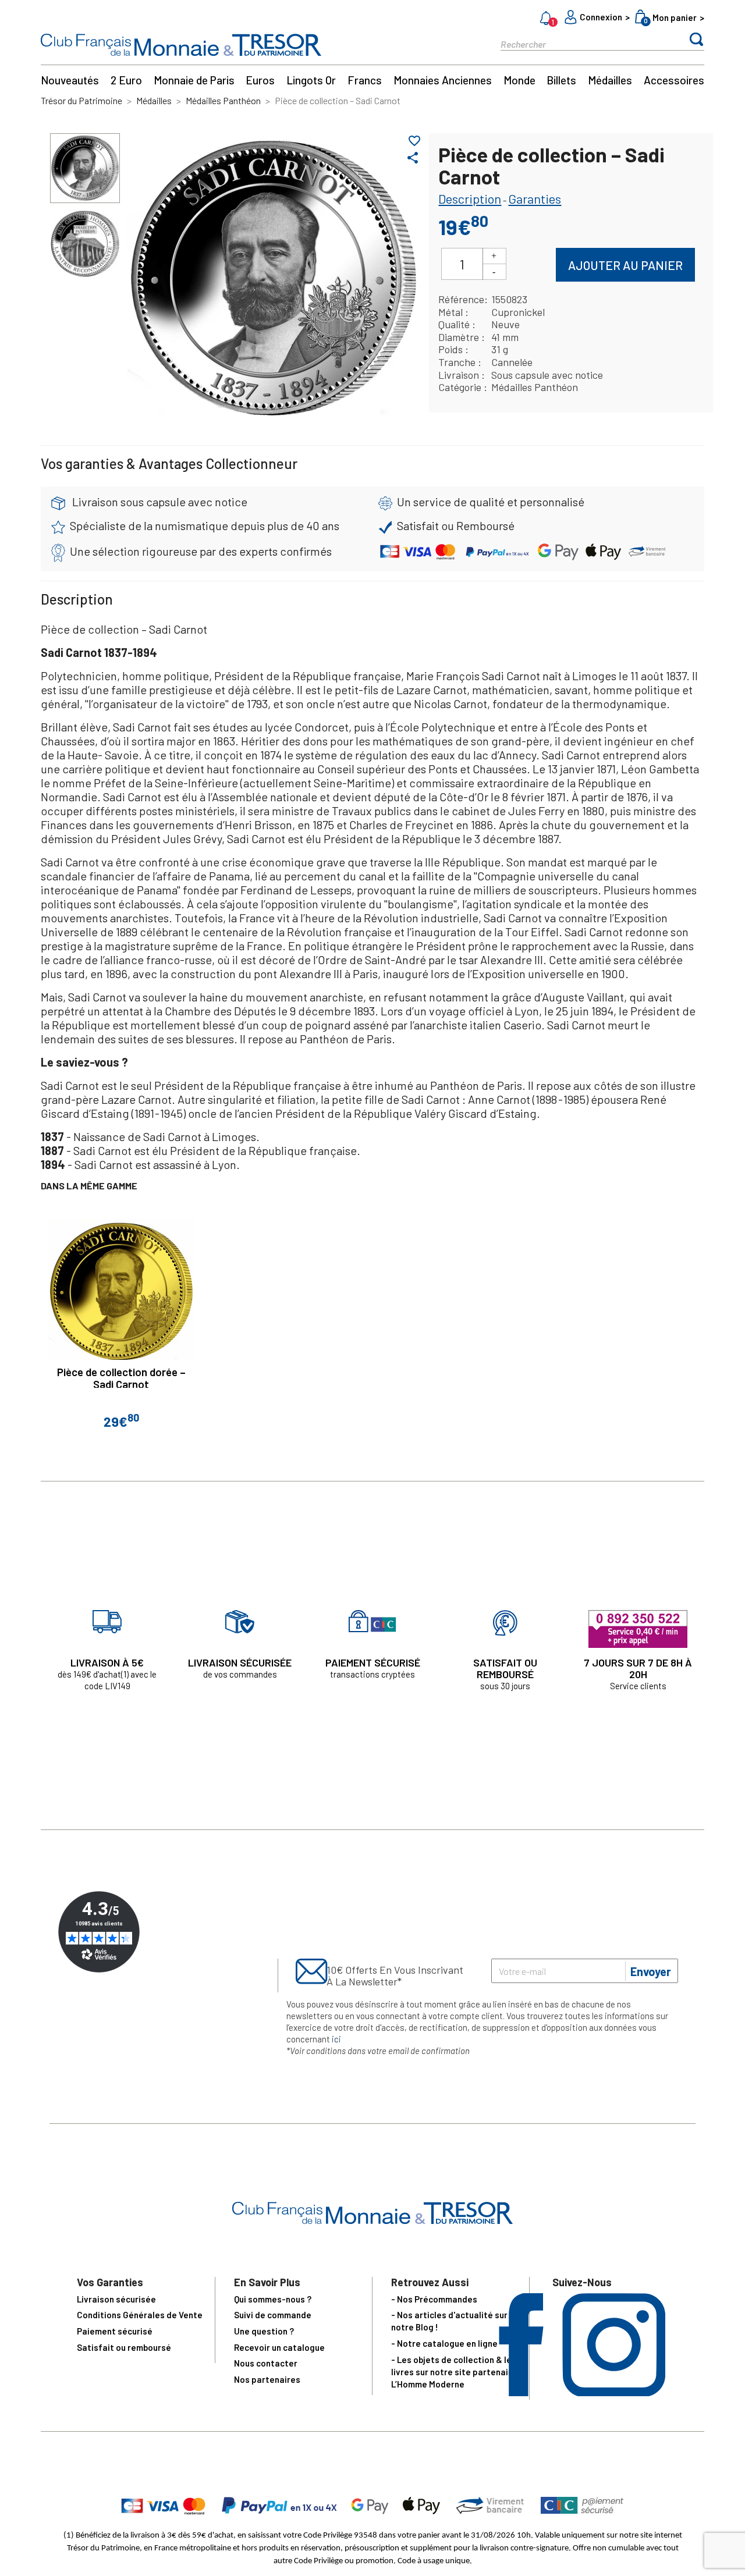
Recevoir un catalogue (279, 2347)
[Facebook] (521, 2392)
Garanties (535, 198)
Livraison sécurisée (116, 2299)
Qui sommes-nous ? (273, 2299)
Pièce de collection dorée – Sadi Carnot (121, 1378)
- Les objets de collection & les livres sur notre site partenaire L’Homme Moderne (454, 2372)
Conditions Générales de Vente (140, 2315)
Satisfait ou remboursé (124, 2347)
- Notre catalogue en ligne (444, 2343)
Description (470, 198)
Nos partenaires (267, 2379)
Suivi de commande (273, 2315)
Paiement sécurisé (115, 2331)
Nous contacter (266, 2363)
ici (336, 2039)
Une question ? (264, 2331)
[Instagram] (614, 2392)
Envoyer (651, 1971)
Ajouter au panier (625, 265)
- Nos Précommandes (434, 2299)
